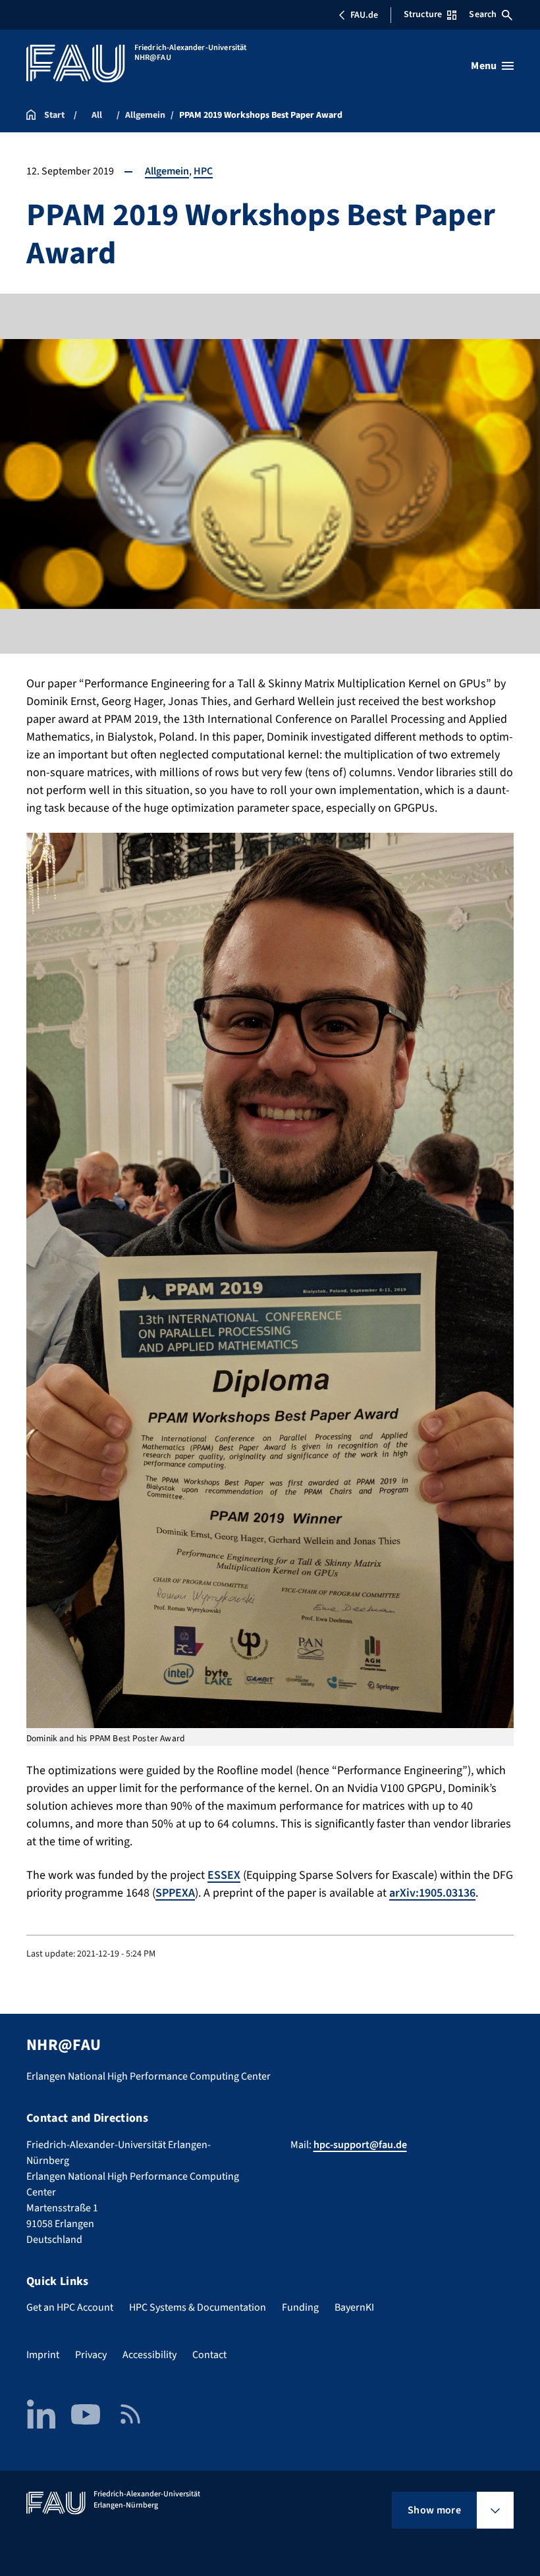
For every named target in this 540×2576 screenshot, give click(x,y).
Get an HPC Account (70, 2307)
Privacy (91, 2355)
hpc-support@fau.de (360, 2145)
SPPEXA (175, 1893)
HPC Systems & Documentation (198, 2307)
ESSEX (224, 1875)
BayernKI (354, 2307)
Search (483, 14)
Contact (209, 2355)
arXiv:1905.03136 (432, 1893)
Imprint (43, 2355)
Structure (423, 14)
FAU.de (364, 15)
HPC (203, 171)
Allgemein (167, 171)
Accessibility (149, 2355)
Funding (300, 2307)
